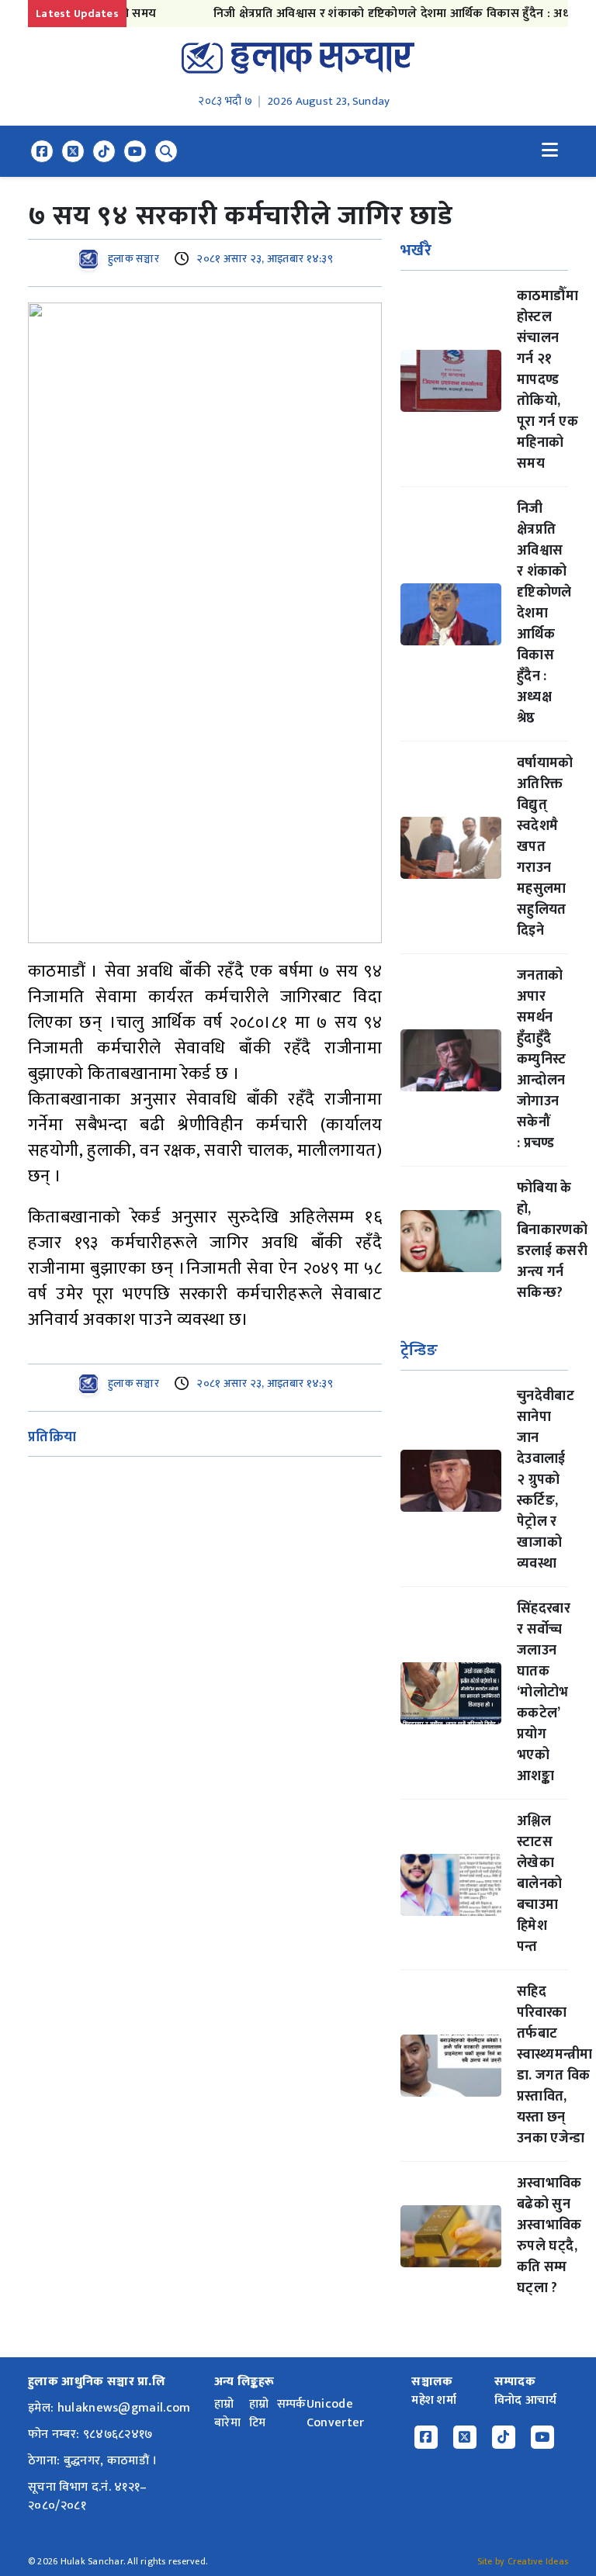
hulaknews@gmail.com (124, 2408)
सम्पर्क (292, 2404)
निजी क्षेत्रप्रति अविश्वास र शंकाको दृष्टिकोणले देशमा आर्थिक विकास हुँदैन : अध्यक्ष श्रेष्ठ (385, 14)
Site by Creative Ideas (523, 2561)
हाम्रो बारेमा (227, 2413)
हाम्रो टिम (259, 2413)
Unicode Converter (336, 2413)
